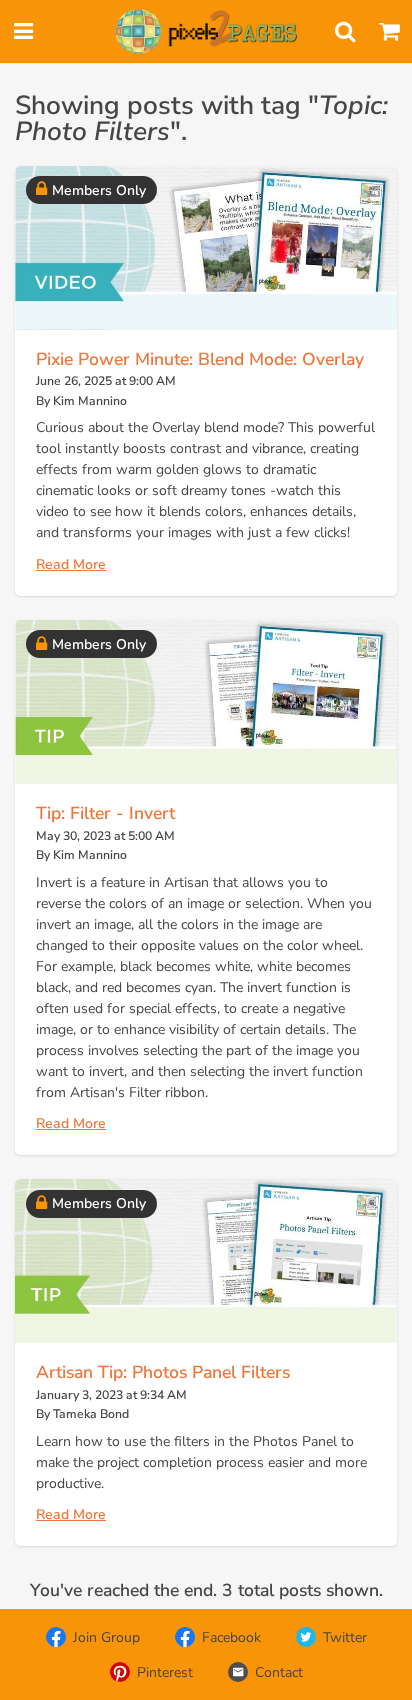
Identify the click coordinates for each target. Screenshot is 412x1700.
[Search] (345, 32)
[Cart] (389, 32)
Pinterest (165, 1672)
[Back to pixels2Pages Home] (206, 32)
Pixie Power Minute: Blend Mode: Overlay (200, 359)
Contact (279, 1672)
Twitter (345, 1637)
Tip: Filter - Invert (105, 813)
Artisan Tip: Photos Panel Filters (163, 1372)
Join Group (106, 1637)
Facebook (231, 1637)
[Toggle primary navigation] (23, 32)
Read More (71, 564)
